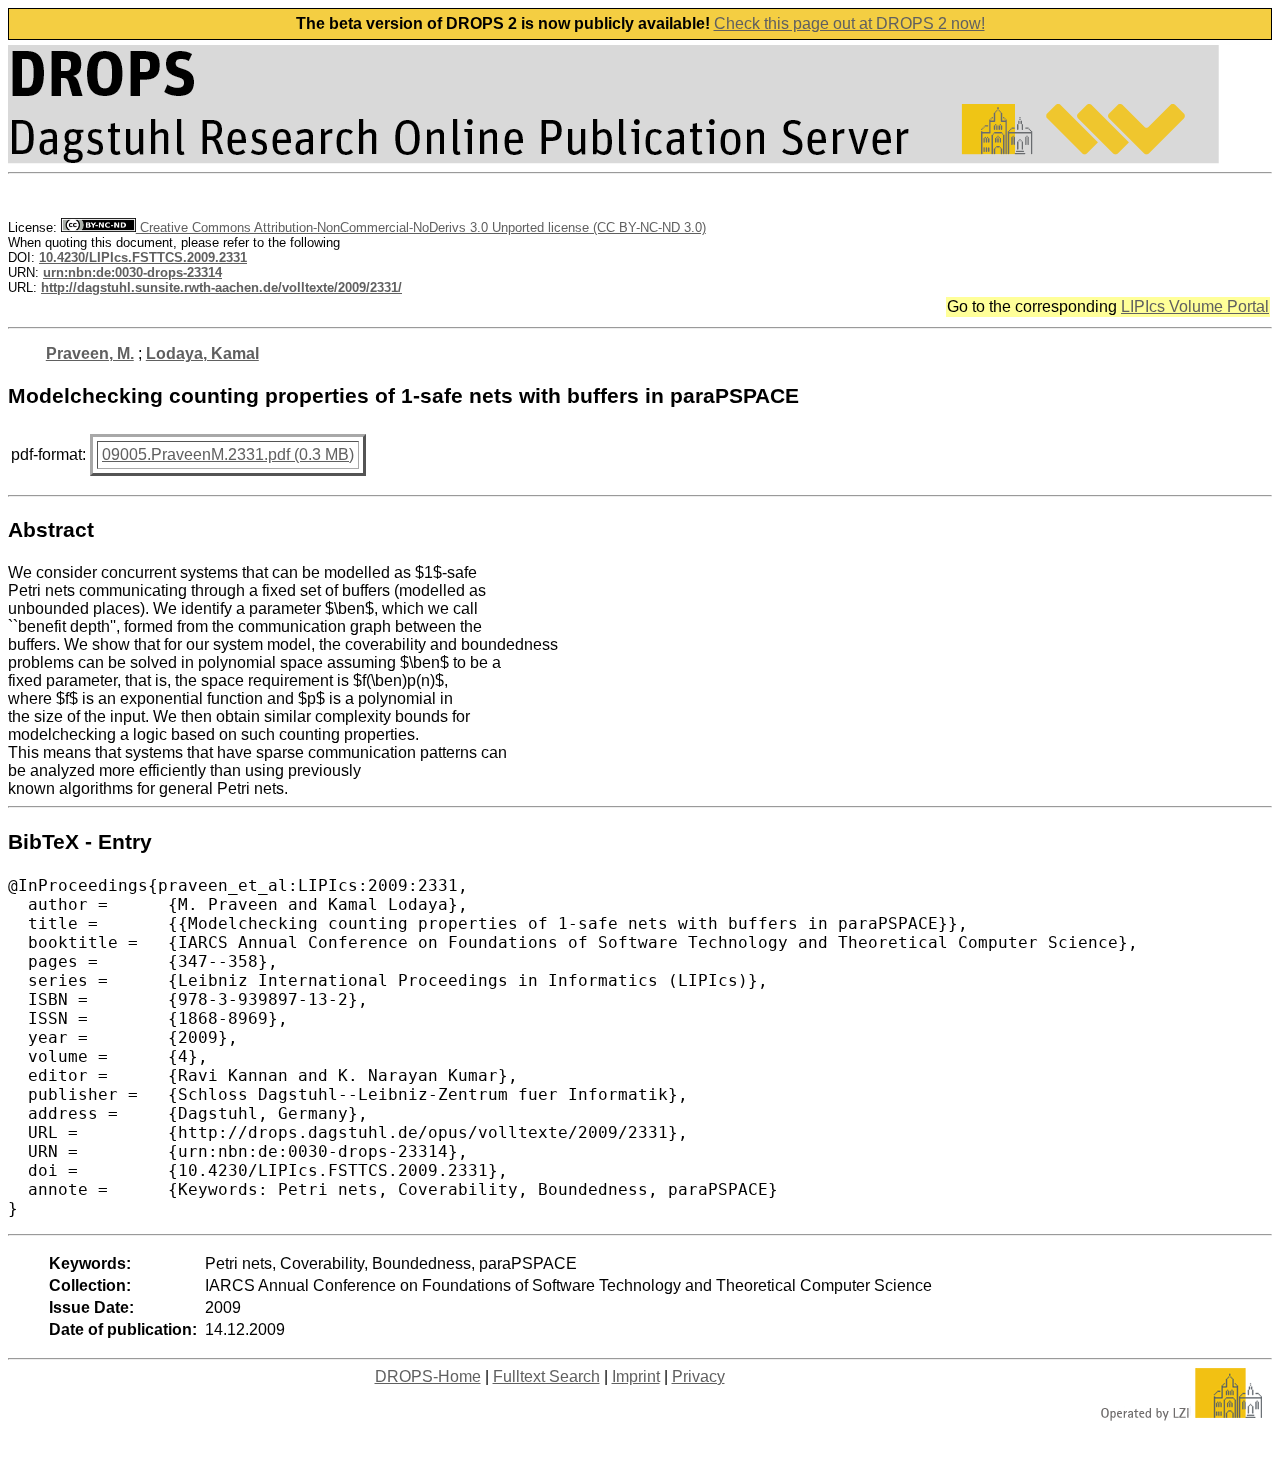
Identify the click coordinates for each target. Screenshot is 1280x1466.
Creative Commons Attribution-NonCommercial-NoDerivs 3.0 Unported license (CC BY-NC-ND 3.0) (421, 227)
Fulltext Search (546, 1376)
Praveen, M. (90, 353)
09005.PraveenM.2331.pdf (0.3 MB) (228, 454)
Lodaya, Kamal (202, 353)
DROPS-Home (428, 1376)
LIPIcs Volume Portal (1195, 306)
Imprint (636, 1376)
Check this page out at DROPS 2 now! (849, 23)
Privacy (698, 1376)
